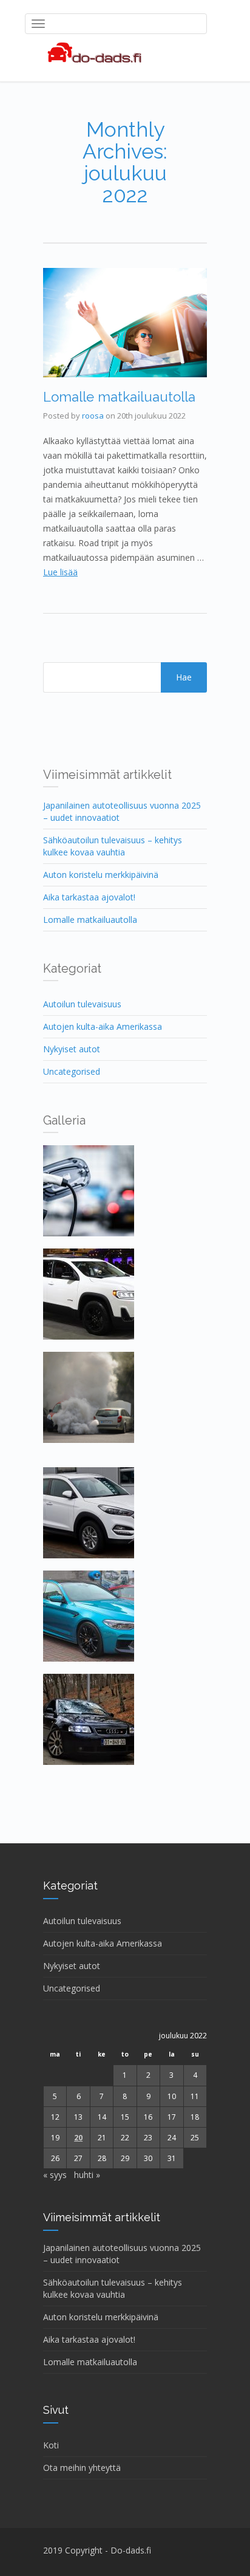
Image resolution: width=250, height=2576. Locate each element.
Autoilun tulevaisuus (82, 1004)
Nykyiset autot (72, 1049)
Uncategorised (72, 1071)
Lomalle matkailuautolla (119, 397)
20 (78, 2138)
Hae (184, 677)
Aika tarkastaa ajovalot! (89, 897)
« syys (55, 2175)
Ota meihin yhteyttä (82, 2468)
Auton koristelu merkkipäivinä (101, 875)
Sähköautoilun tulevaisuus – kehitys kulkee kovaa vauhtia (113, 846)
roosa (93, 416)
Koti (51, 2445)
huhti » (87, 2175)
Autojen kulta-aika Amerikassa (103, 1026)
